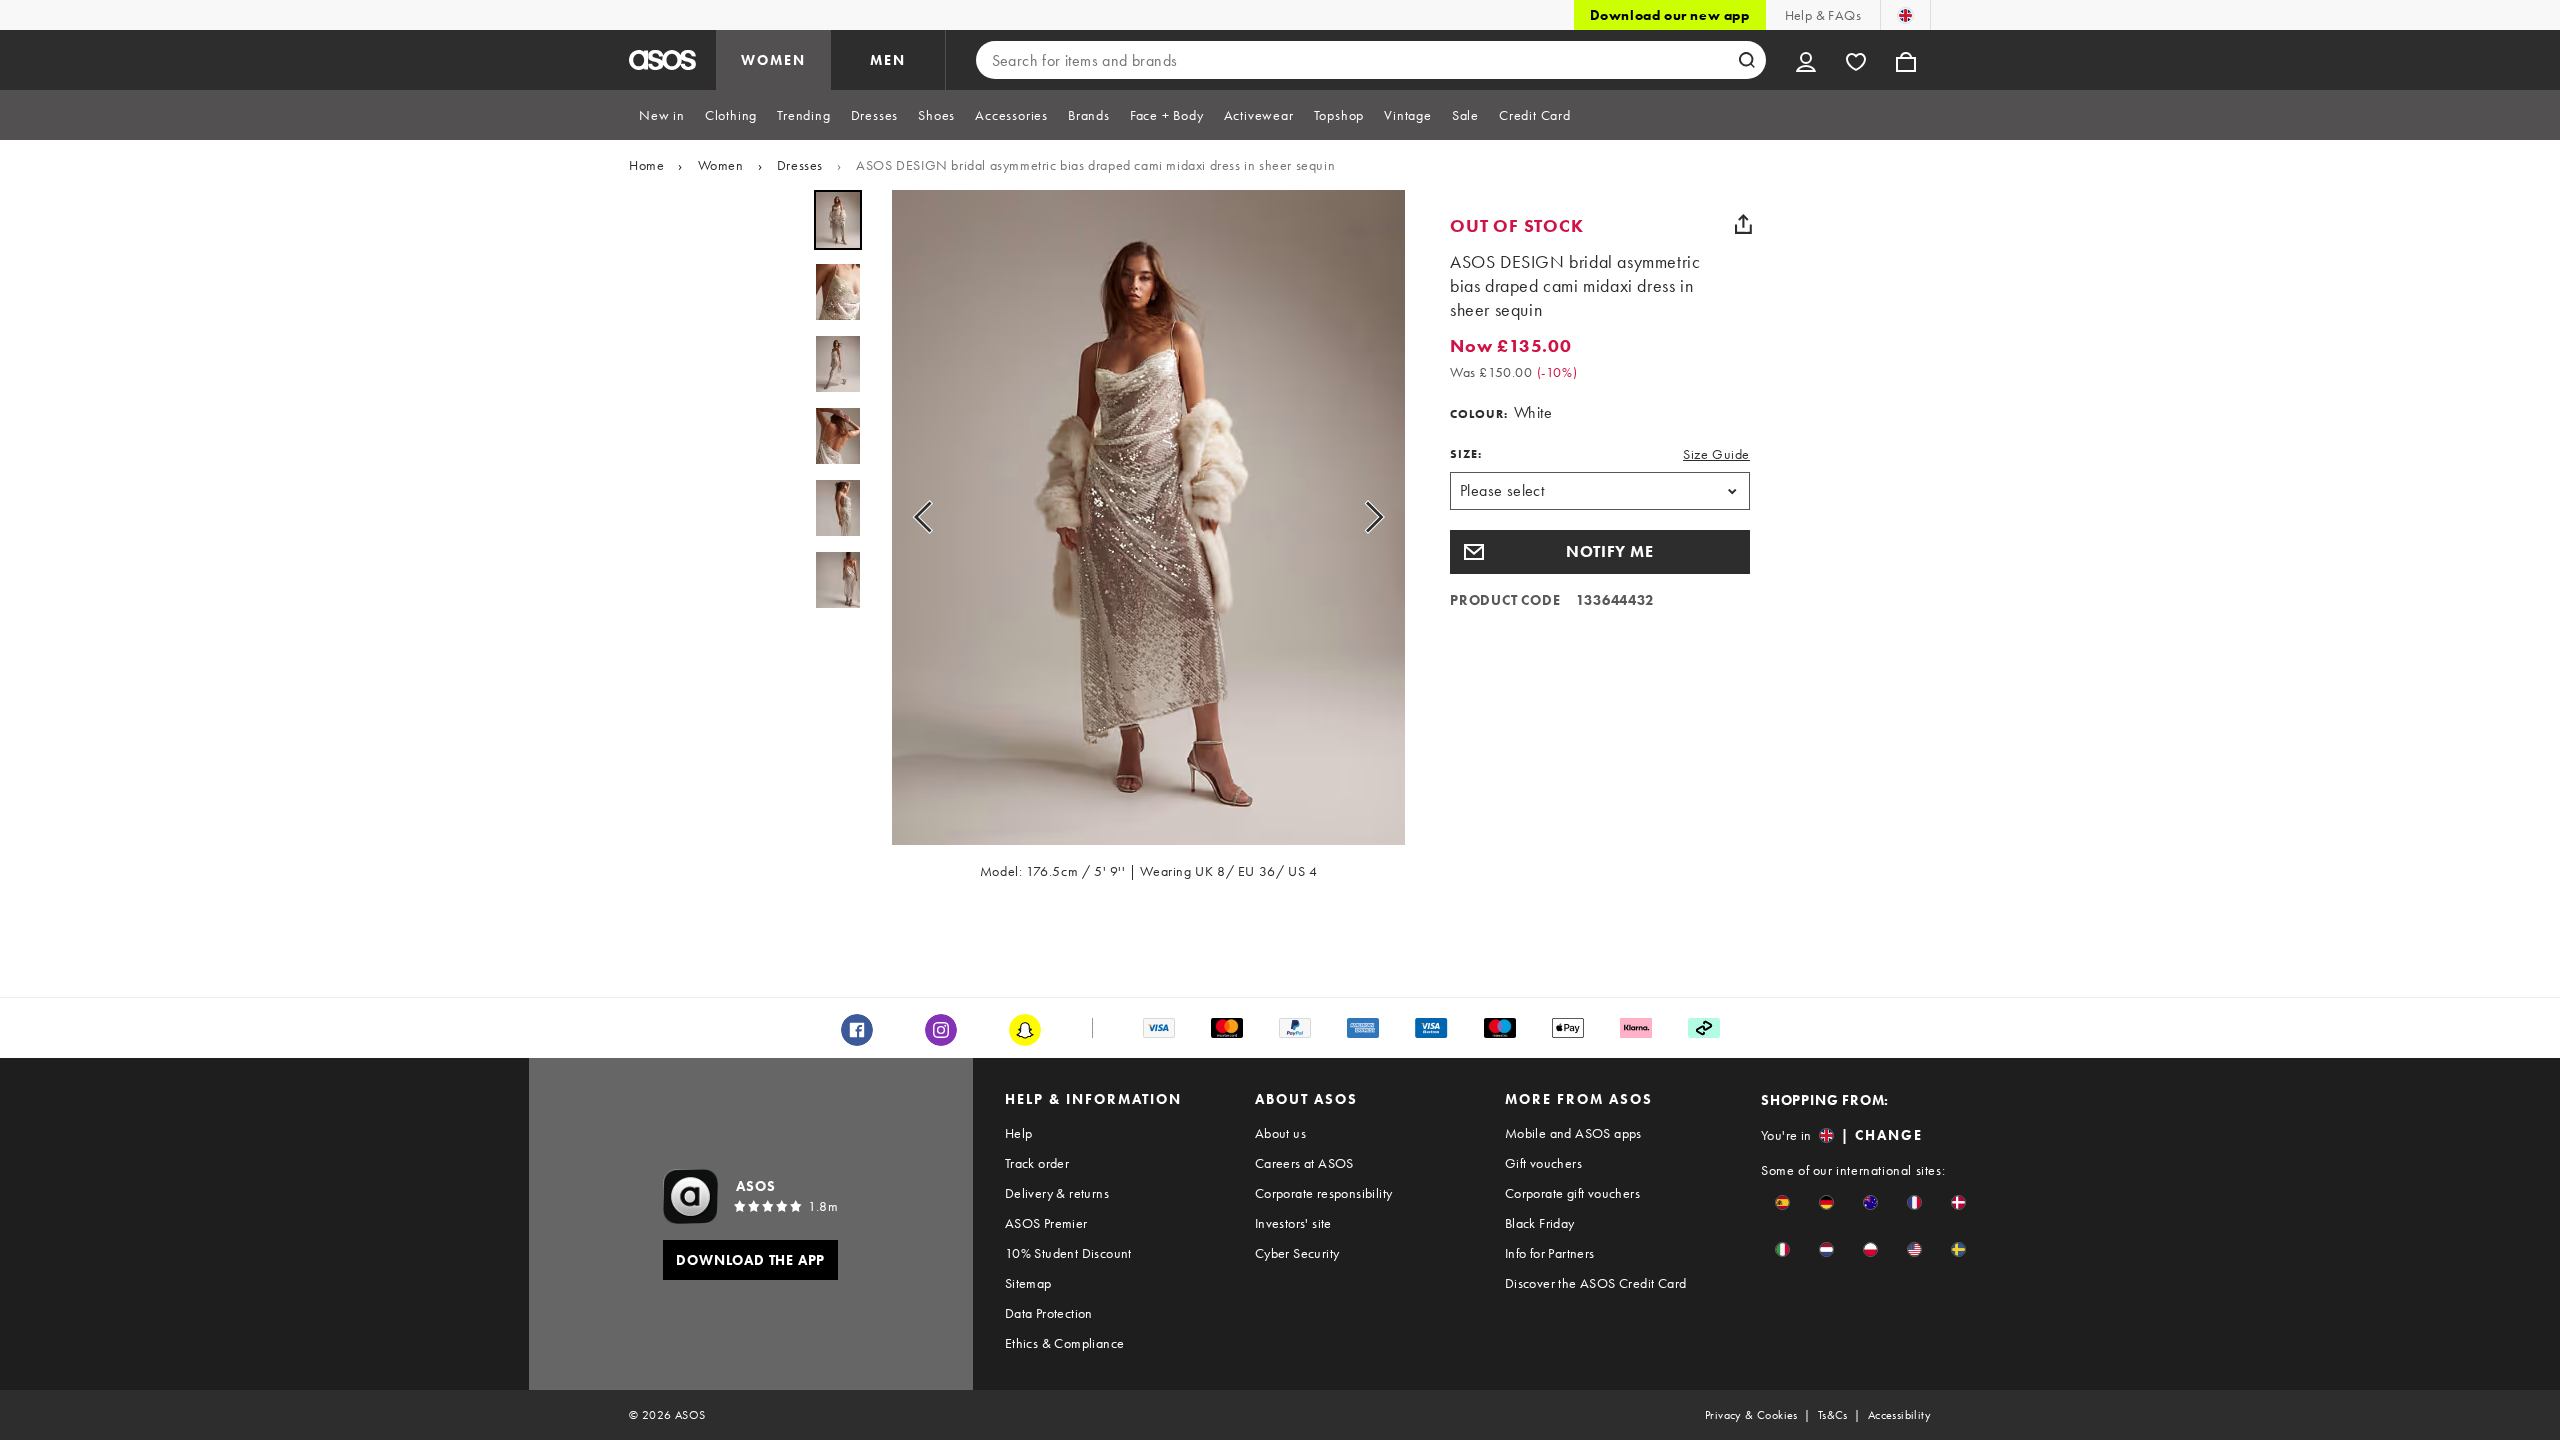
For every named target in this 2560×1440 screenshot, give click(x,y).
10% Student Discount (1068, 1253)
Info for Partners (1550, 1253)
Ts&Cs (1833, 1415)
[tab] (662, 115)
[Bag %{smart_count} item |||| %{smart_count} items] (1906, 60)
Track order (1037, 1163)
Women (721, 165)
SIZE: (1466, 454)
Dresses (800, 165)
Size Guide (1716, 454)
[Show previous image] (929, 517)
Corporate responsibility (1324, 1193)
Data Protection (1049, 1313)
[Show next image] (1368, 517)
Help (1019, 1133)
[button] (1600, 552)
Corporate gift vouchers (1572, 1193)
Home (646, 165)
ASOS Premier (1046, 1223)
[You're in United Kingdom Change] (1905, 15)
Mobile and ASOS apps (1573, 1133)
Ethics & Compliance (1065, 1343)
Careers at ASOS (1304, 1163)
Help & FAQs (1823, 15)
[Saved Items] (1856, 60)
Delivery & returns (1057, 1193)
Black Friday (1540, 1223)
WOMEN (773, 60)
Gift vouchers (1543, 1163)
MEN (888, 60)
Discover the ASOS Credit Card (1596, 1283)
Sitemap (1028, 1283)
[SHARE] (1743, 224)
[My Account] (1806, 60)
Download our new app (1670, 15)
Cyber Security (1297, 1253)
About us (1280, 1133)
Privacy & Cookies (1751, 1415)
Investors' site (1293, 1223)
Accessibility (1899, 1415)
